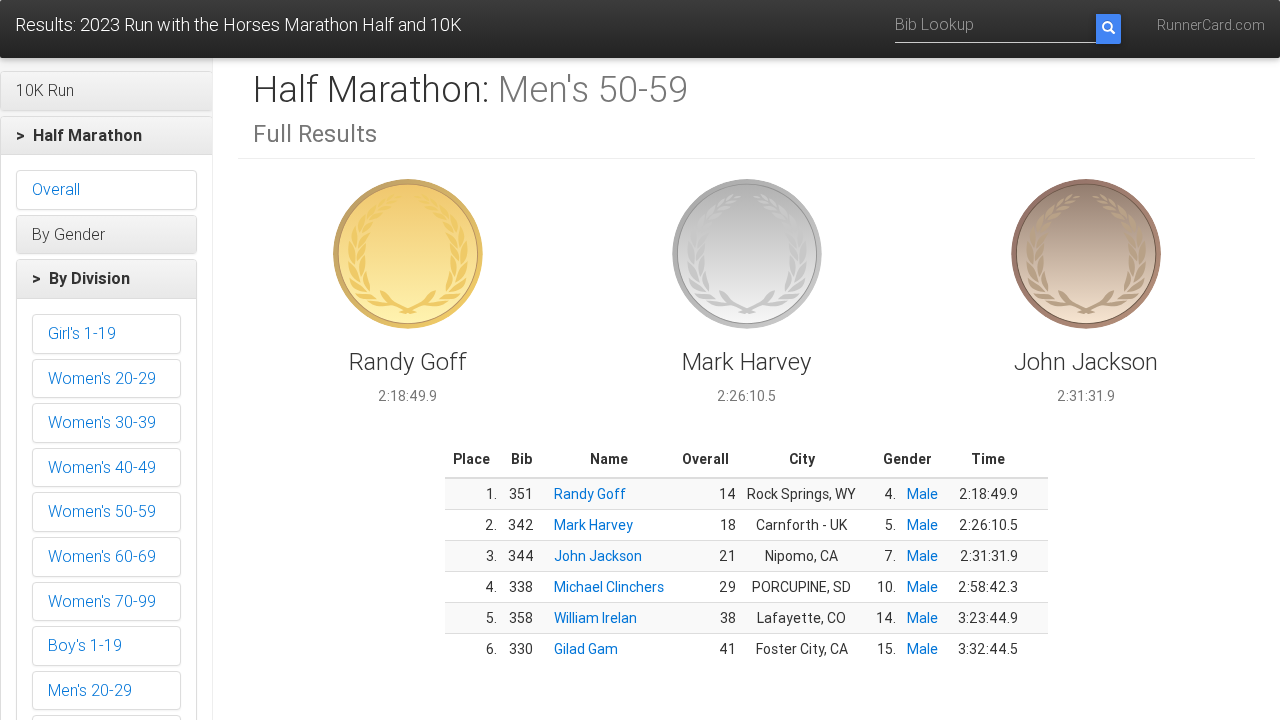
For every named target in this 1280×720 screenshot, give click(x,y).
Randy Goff (590, 494)
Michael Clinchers (609, 587)
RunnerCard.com (1211, 25)
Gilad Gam (586, 649)
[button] (106, 91)
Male (922, 494)
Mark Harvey (593, 525)
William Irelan (595, 618)
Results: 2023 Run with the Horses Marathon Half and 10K (238, 24)
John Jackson (598, 556)
